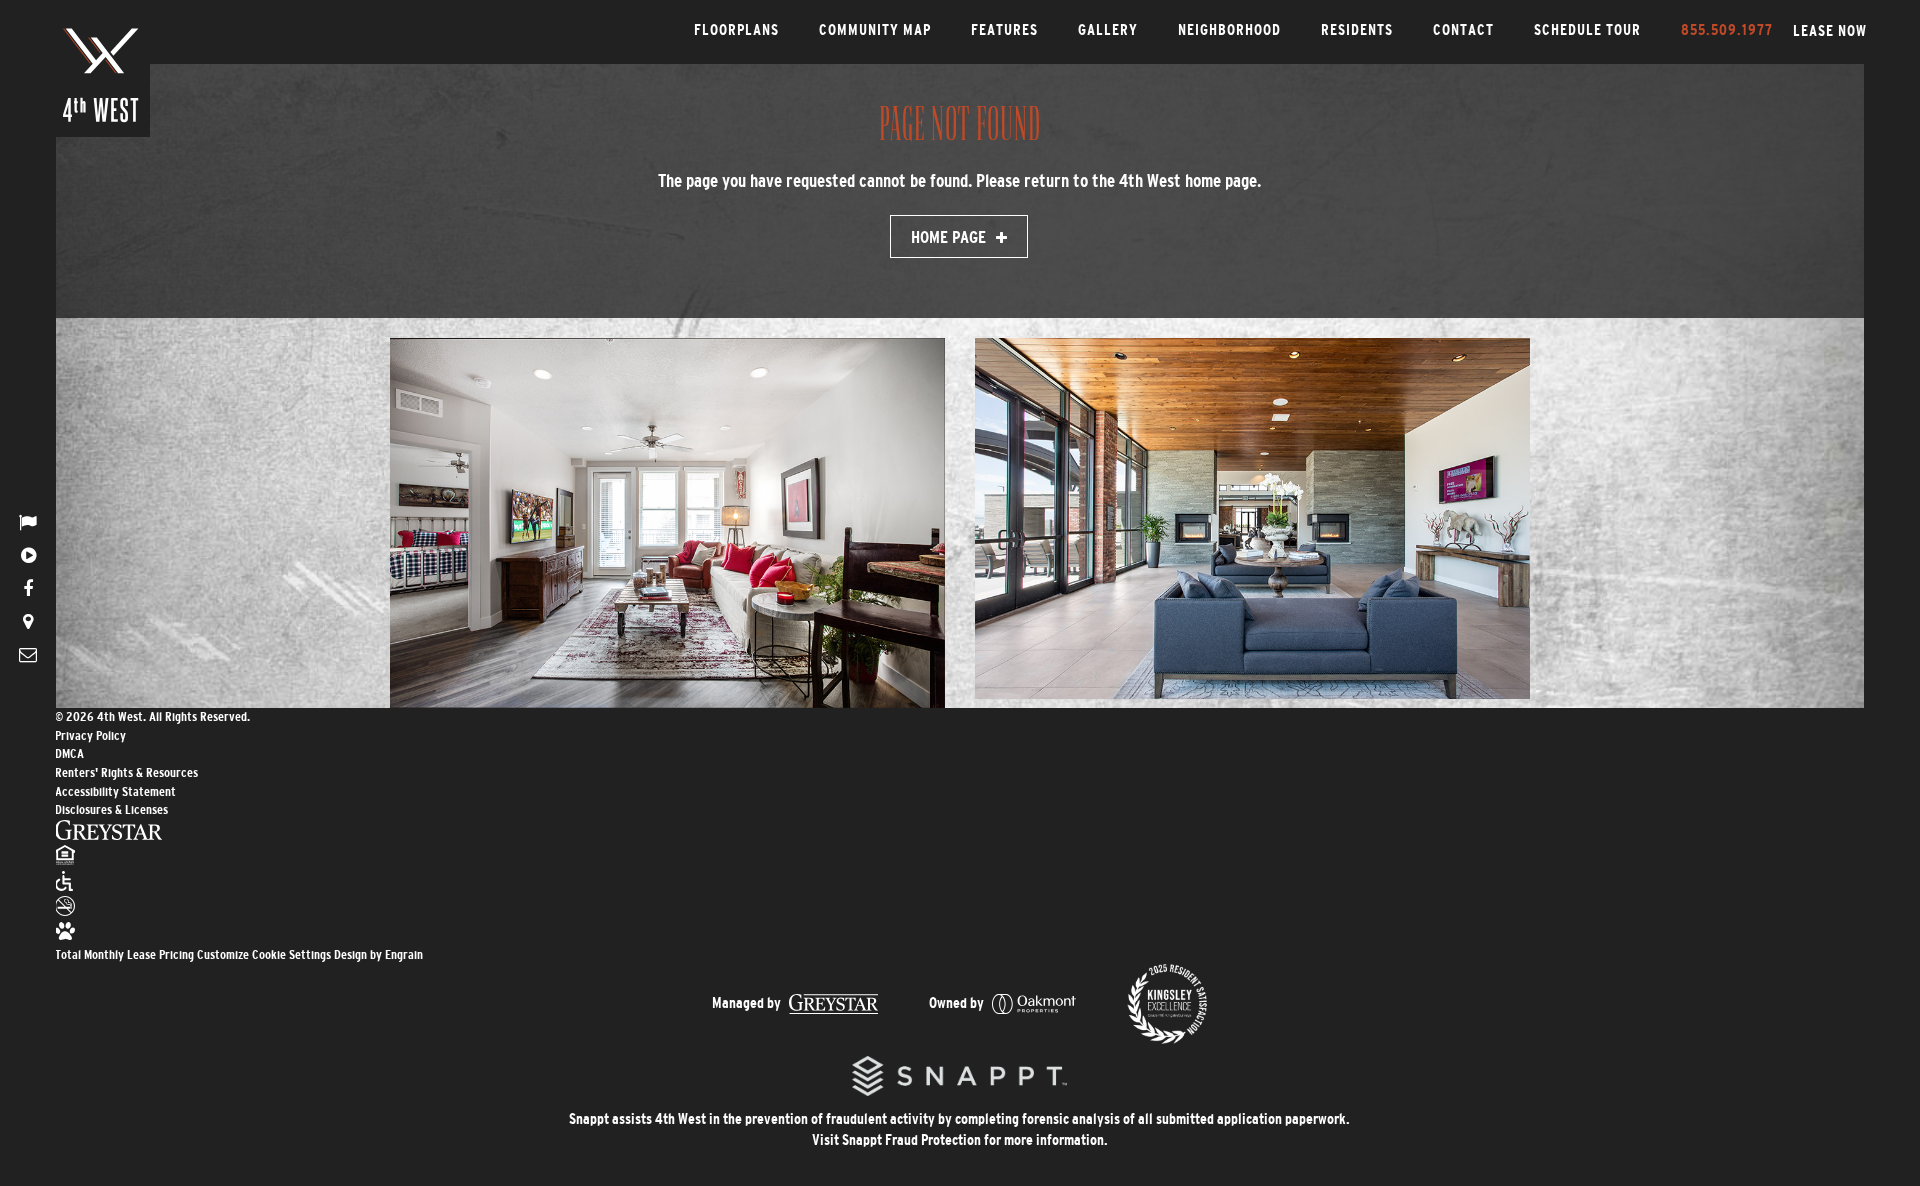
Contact (1463, 29)
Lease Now (1830, 30)
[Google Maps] (28, 622)
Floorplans (736, 29)
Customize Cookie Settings (264, 954)
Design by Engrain (378, 954)
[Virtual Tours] (28, 556)
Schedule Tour (1587, 29)
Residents (1357, 29)
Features (1004, 29)
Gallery (1108, 29)
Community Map (875, 29)
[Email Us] (28, 655)
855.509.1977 (1727, 29)
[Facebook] (28, 589)
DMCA (69, 753)
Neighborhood (1229, 29)
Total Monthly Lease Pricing (126, 954)
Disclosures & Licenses (111, 809)
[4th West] (101, 75)
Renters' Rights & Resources (126, 772)
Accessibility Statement (115, 791)
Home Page (948, 237)
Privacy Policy (90, 735)
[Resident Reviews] (28, 523)
